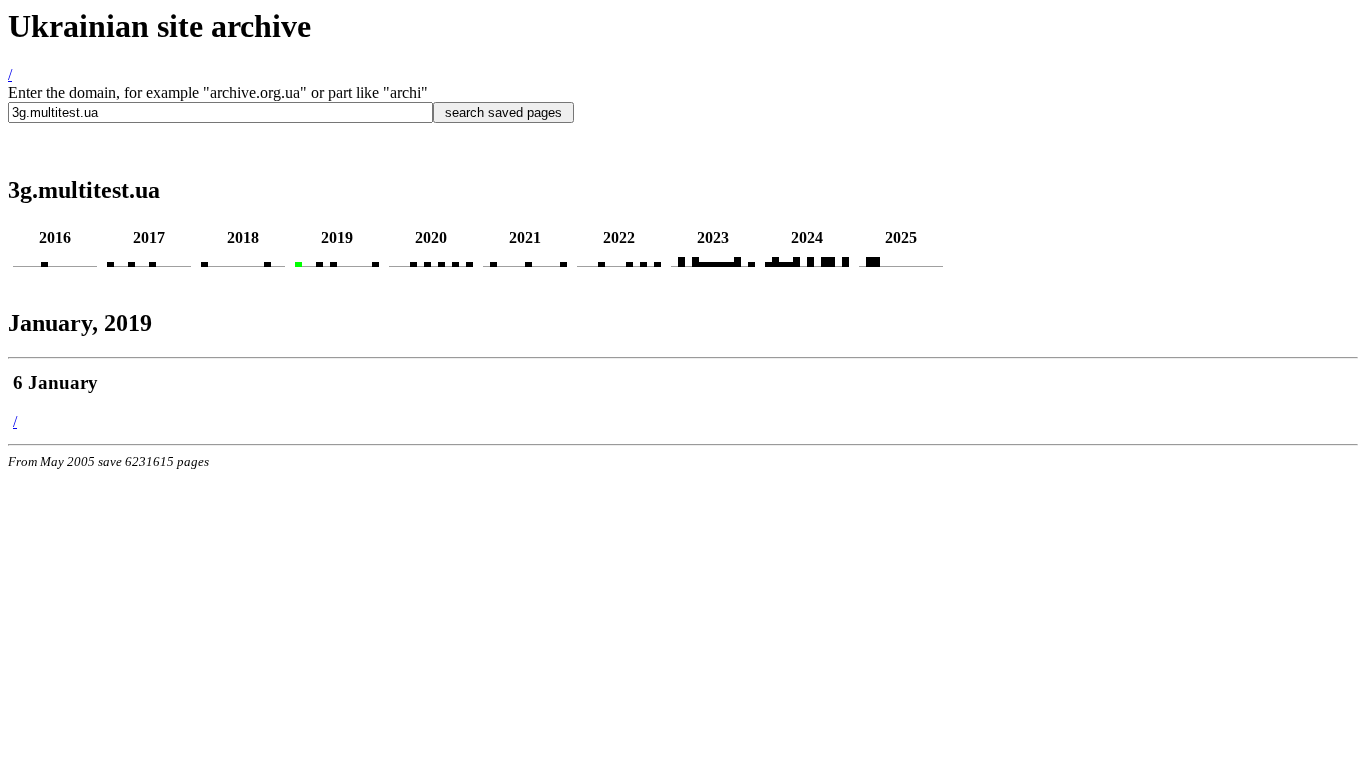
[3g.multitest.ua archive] (44, 261)
